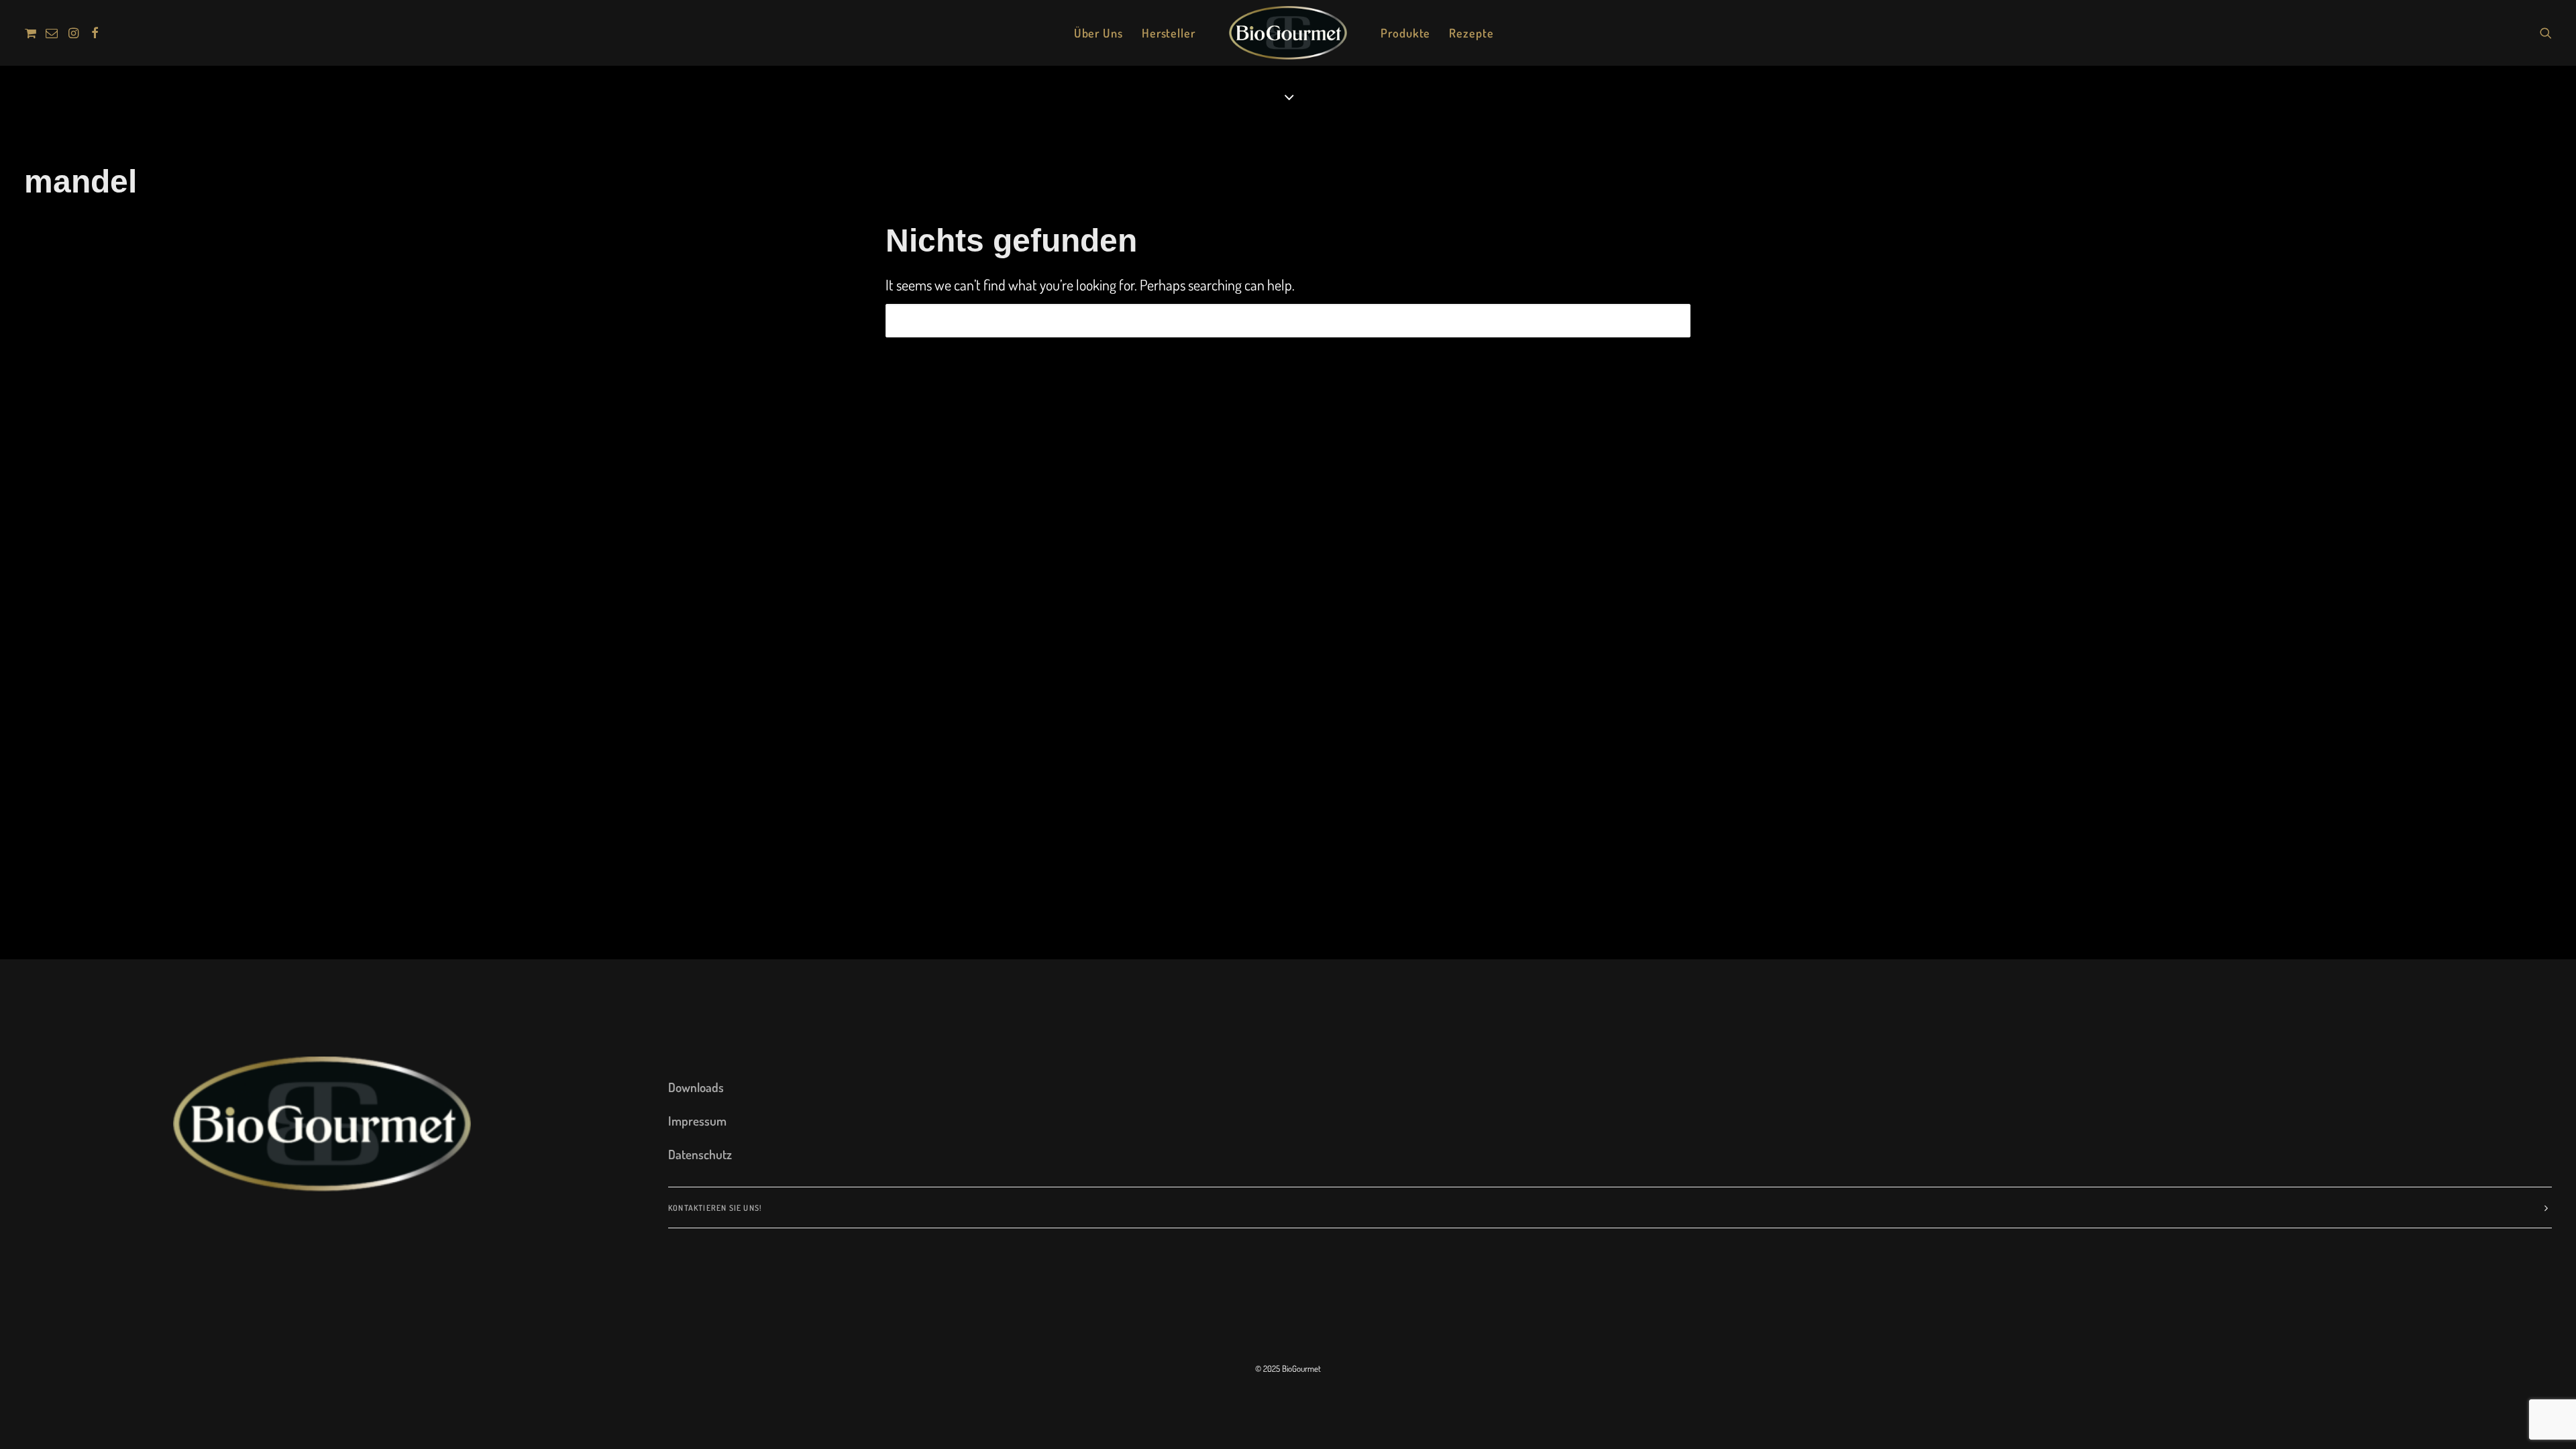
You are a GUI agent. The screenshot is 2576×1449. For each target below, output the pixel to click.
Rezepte (1471, 33)
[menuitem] (33, 33)
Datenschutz (700, 1154)
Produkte (1405, 33)
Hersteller (1169, 33)
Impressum (697, 1121)
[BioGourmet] (1288, 33)
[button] (33, 33)
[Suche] (1288, 321)
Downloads (696, 1087)
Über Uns (1098, 33)
